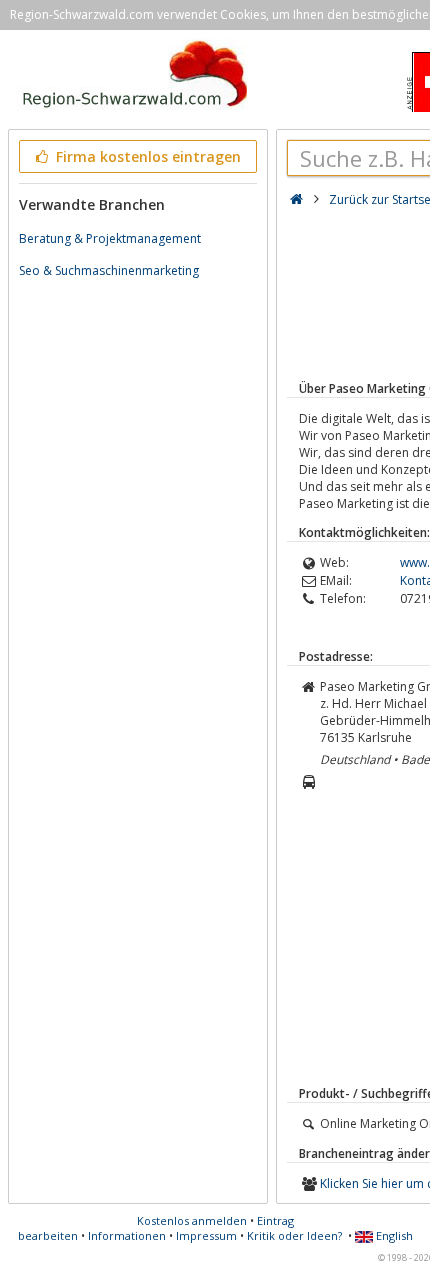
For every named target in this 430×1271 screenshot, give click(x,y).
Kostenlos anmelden (192, 1220)
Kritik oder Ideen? (294, 1235)
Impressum (206, 1235)
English (393, 1235)
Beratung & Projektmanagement (110, 238)
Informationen (127, 1235)
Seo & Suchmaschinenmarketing (109, 270)
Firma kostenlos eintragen (146, 156)
